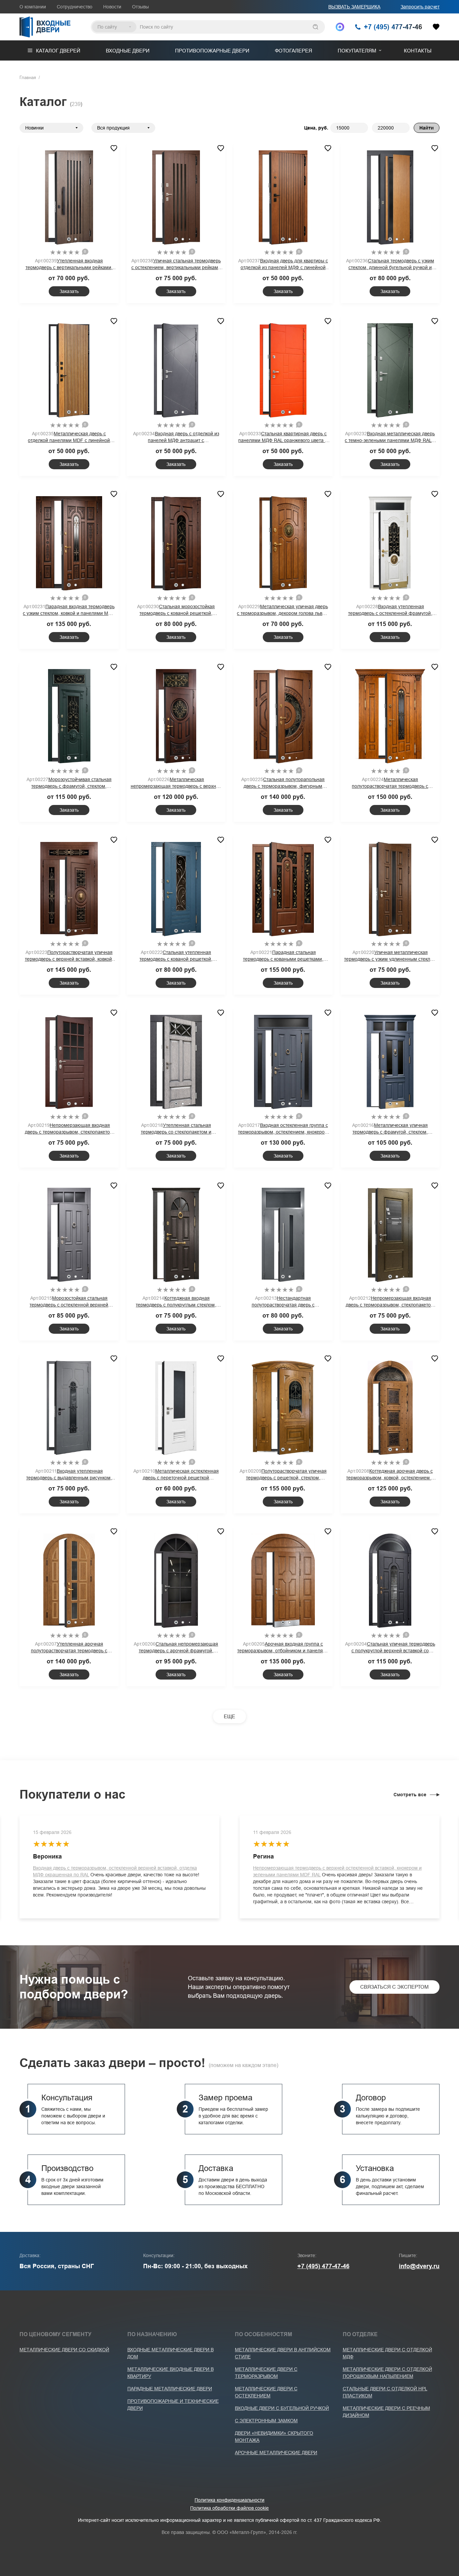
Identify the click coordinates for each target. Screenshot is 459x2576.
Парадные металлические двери (170, 2389)
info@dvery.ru (419, 2266)
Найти (427, 128)
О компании (33, 7)
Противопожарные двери (212, 51)
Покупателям (357, 51)
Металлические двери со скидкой (64, 2350)
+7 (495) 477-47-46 (323, 2266)
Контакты (418, 51)
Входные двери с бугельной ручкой (282, 2408)
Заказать (69, 291)
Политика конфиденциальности (229, 2500)
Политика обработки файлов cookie (229, 2508)
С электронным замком (266, 2421)
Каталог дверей (58, 51)
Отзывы (140, 7)
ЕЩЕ (229, 1716)
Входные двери (128, 51)
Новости (112, 7)
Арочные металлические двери (276, 2453)
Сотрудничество (75, 7)
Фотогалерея (294, 51)
